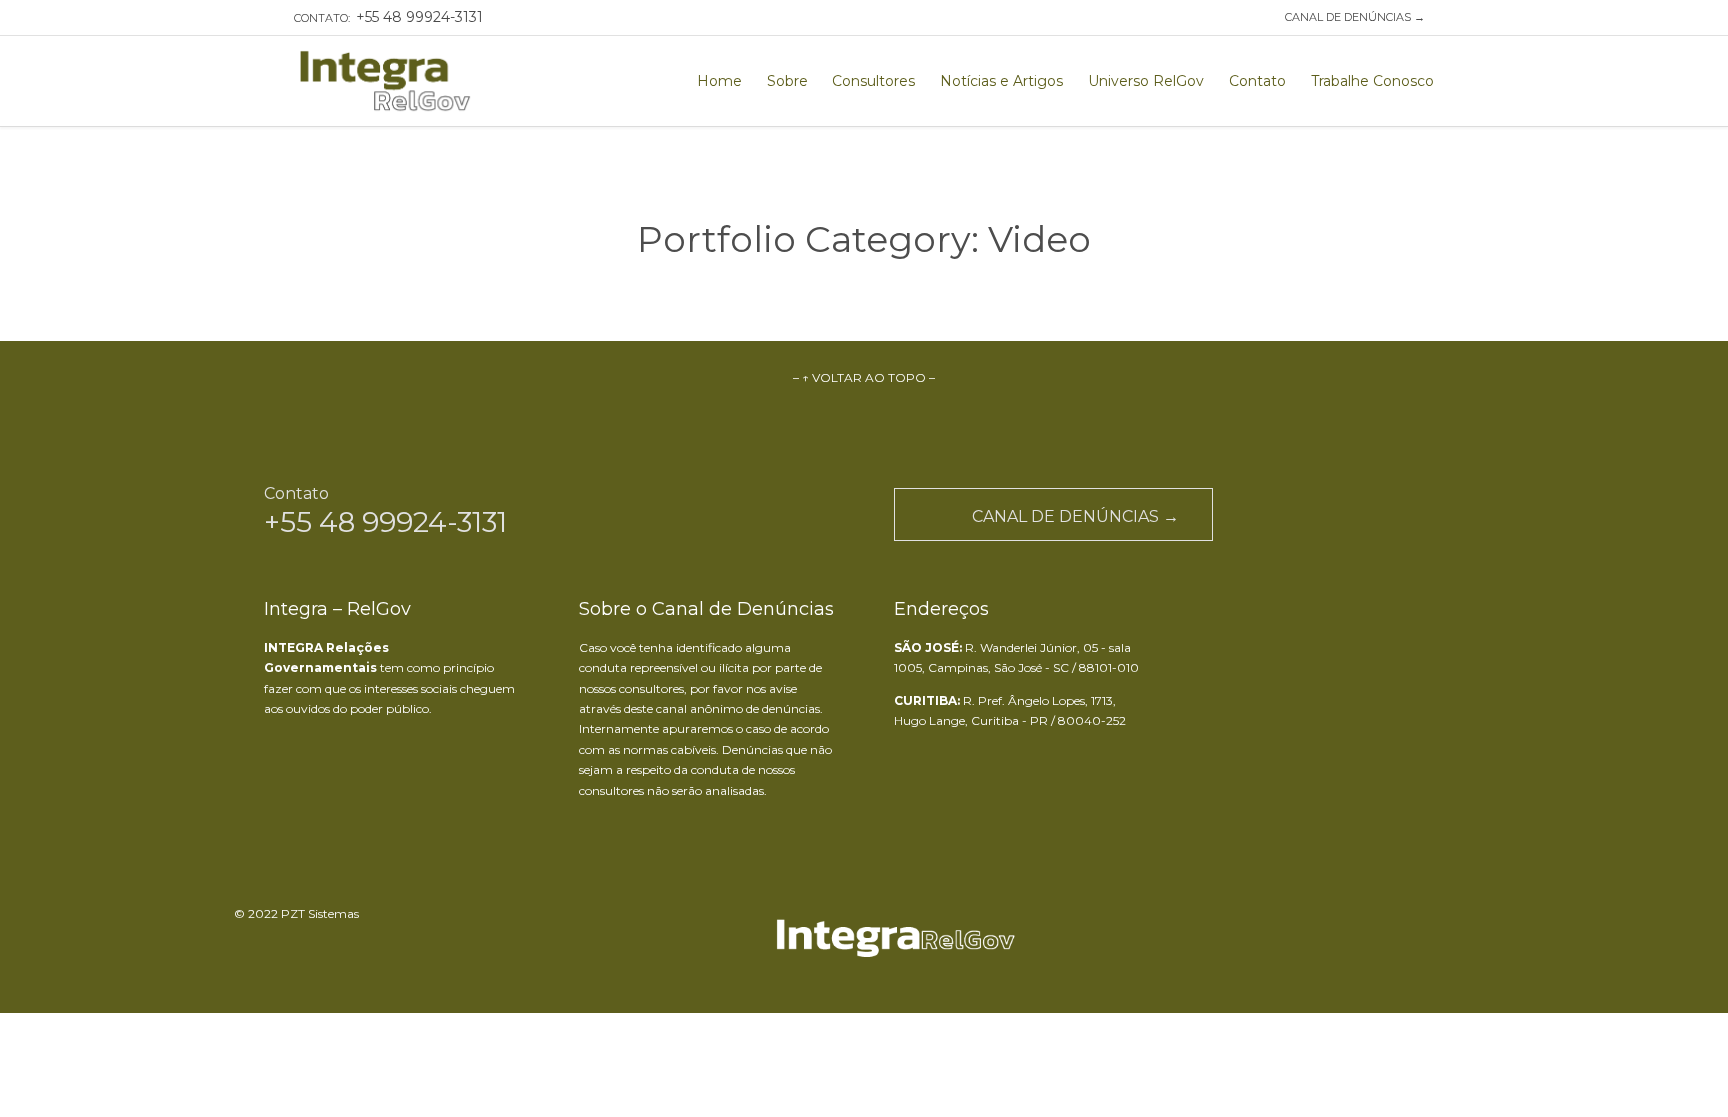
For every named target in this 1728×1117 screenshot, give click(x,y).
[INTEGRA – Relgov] (386, 81)
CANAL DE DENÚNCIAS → (1352, 17)
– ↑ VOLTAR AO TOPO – (864, 377)
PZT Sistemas (320, 913)
